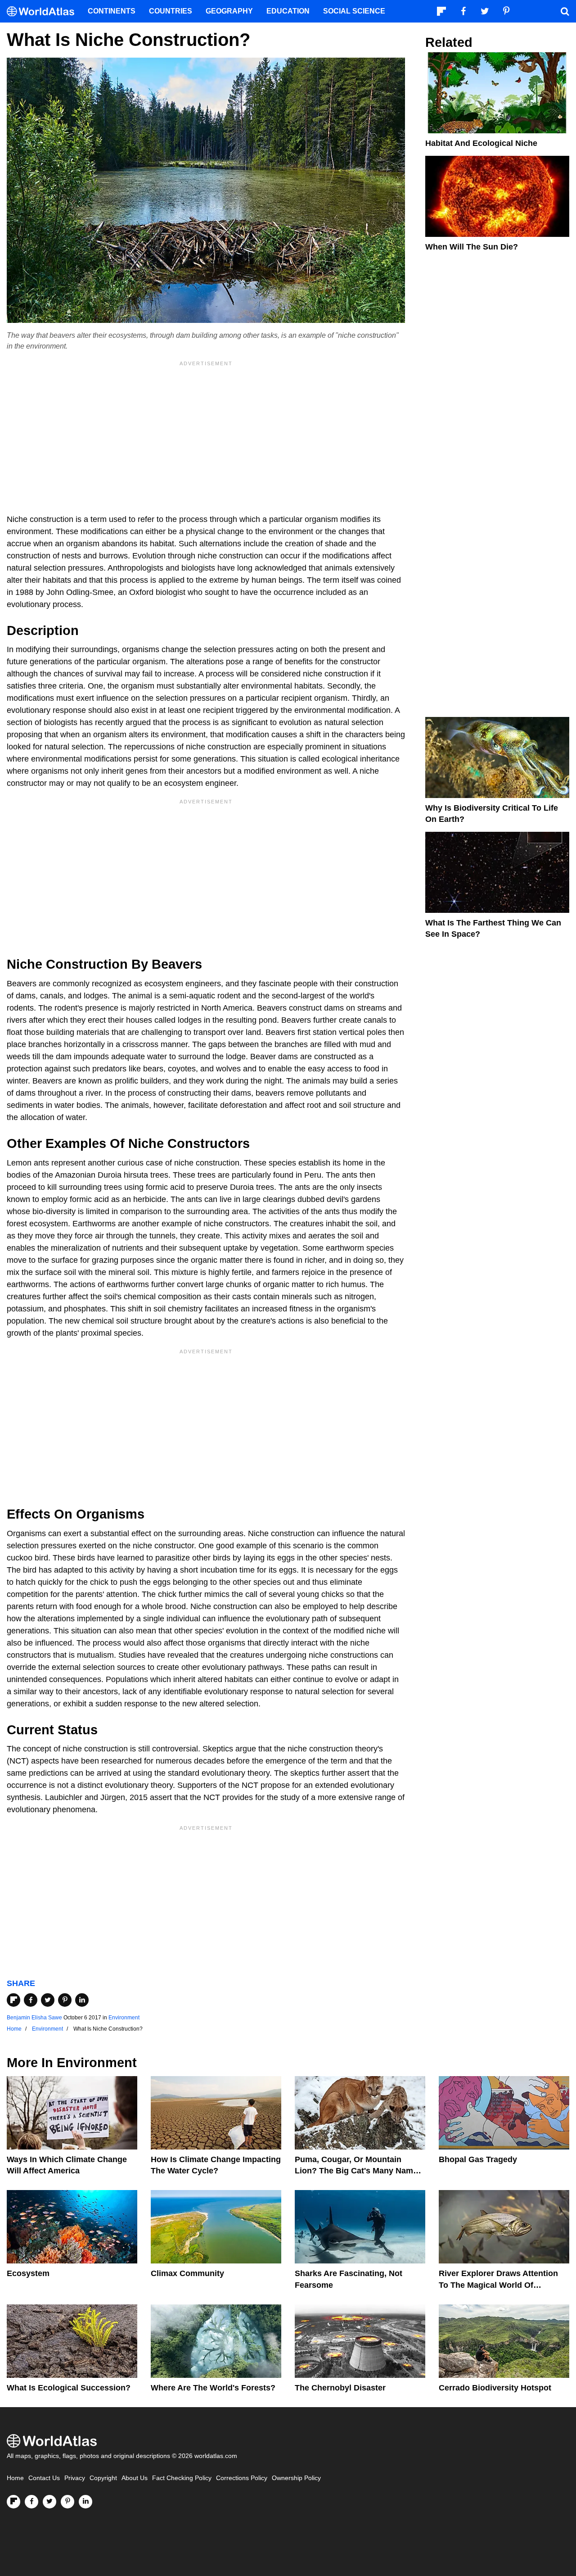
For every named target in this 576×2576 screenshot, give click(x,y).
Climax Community (187, 2273)
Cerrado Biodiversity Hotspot (495, 2388)
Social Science (354, 11)
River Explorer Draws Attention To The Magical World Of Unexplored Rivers (498, 2285)
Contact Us (44, 2478)
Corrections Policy (242, 2478)
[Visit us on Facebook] (31, 2502)
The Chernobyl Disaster (340, 2388)
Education (288, 11)
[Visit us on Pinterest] (67, 2502)
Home (15, 2478)
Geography (229, 11)
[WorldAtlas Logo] (44, 11)
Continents (112, 11)
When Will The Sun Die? (472, 247)
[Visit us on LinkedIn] (85, 2502)
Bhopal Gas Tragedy (478, 2159)
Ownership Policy (296, 2478)
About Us (135, 2478)
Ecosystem (28, 2273)
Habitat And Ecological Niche (481, 143)
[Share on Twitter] (48, 2000)
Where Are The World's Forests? (213, 2388)
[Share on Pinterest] (65, 2000)
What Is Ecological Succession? (69, 2388)
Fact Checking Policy (182, 2478)
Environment (124, 2018)
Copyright (103, 2478)
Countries (171, 11)
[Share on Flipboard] (13, 2000)
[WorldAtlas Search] (565, 11)
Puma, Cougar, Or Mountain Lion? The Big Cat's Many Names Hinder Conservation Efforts (358, 2171)
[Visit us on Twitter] (49, 2502)
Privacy (75, 2478)
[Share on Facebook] (31, 2000)
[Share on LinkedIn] (82, 2000)
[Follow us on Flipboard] (13, 2502)
